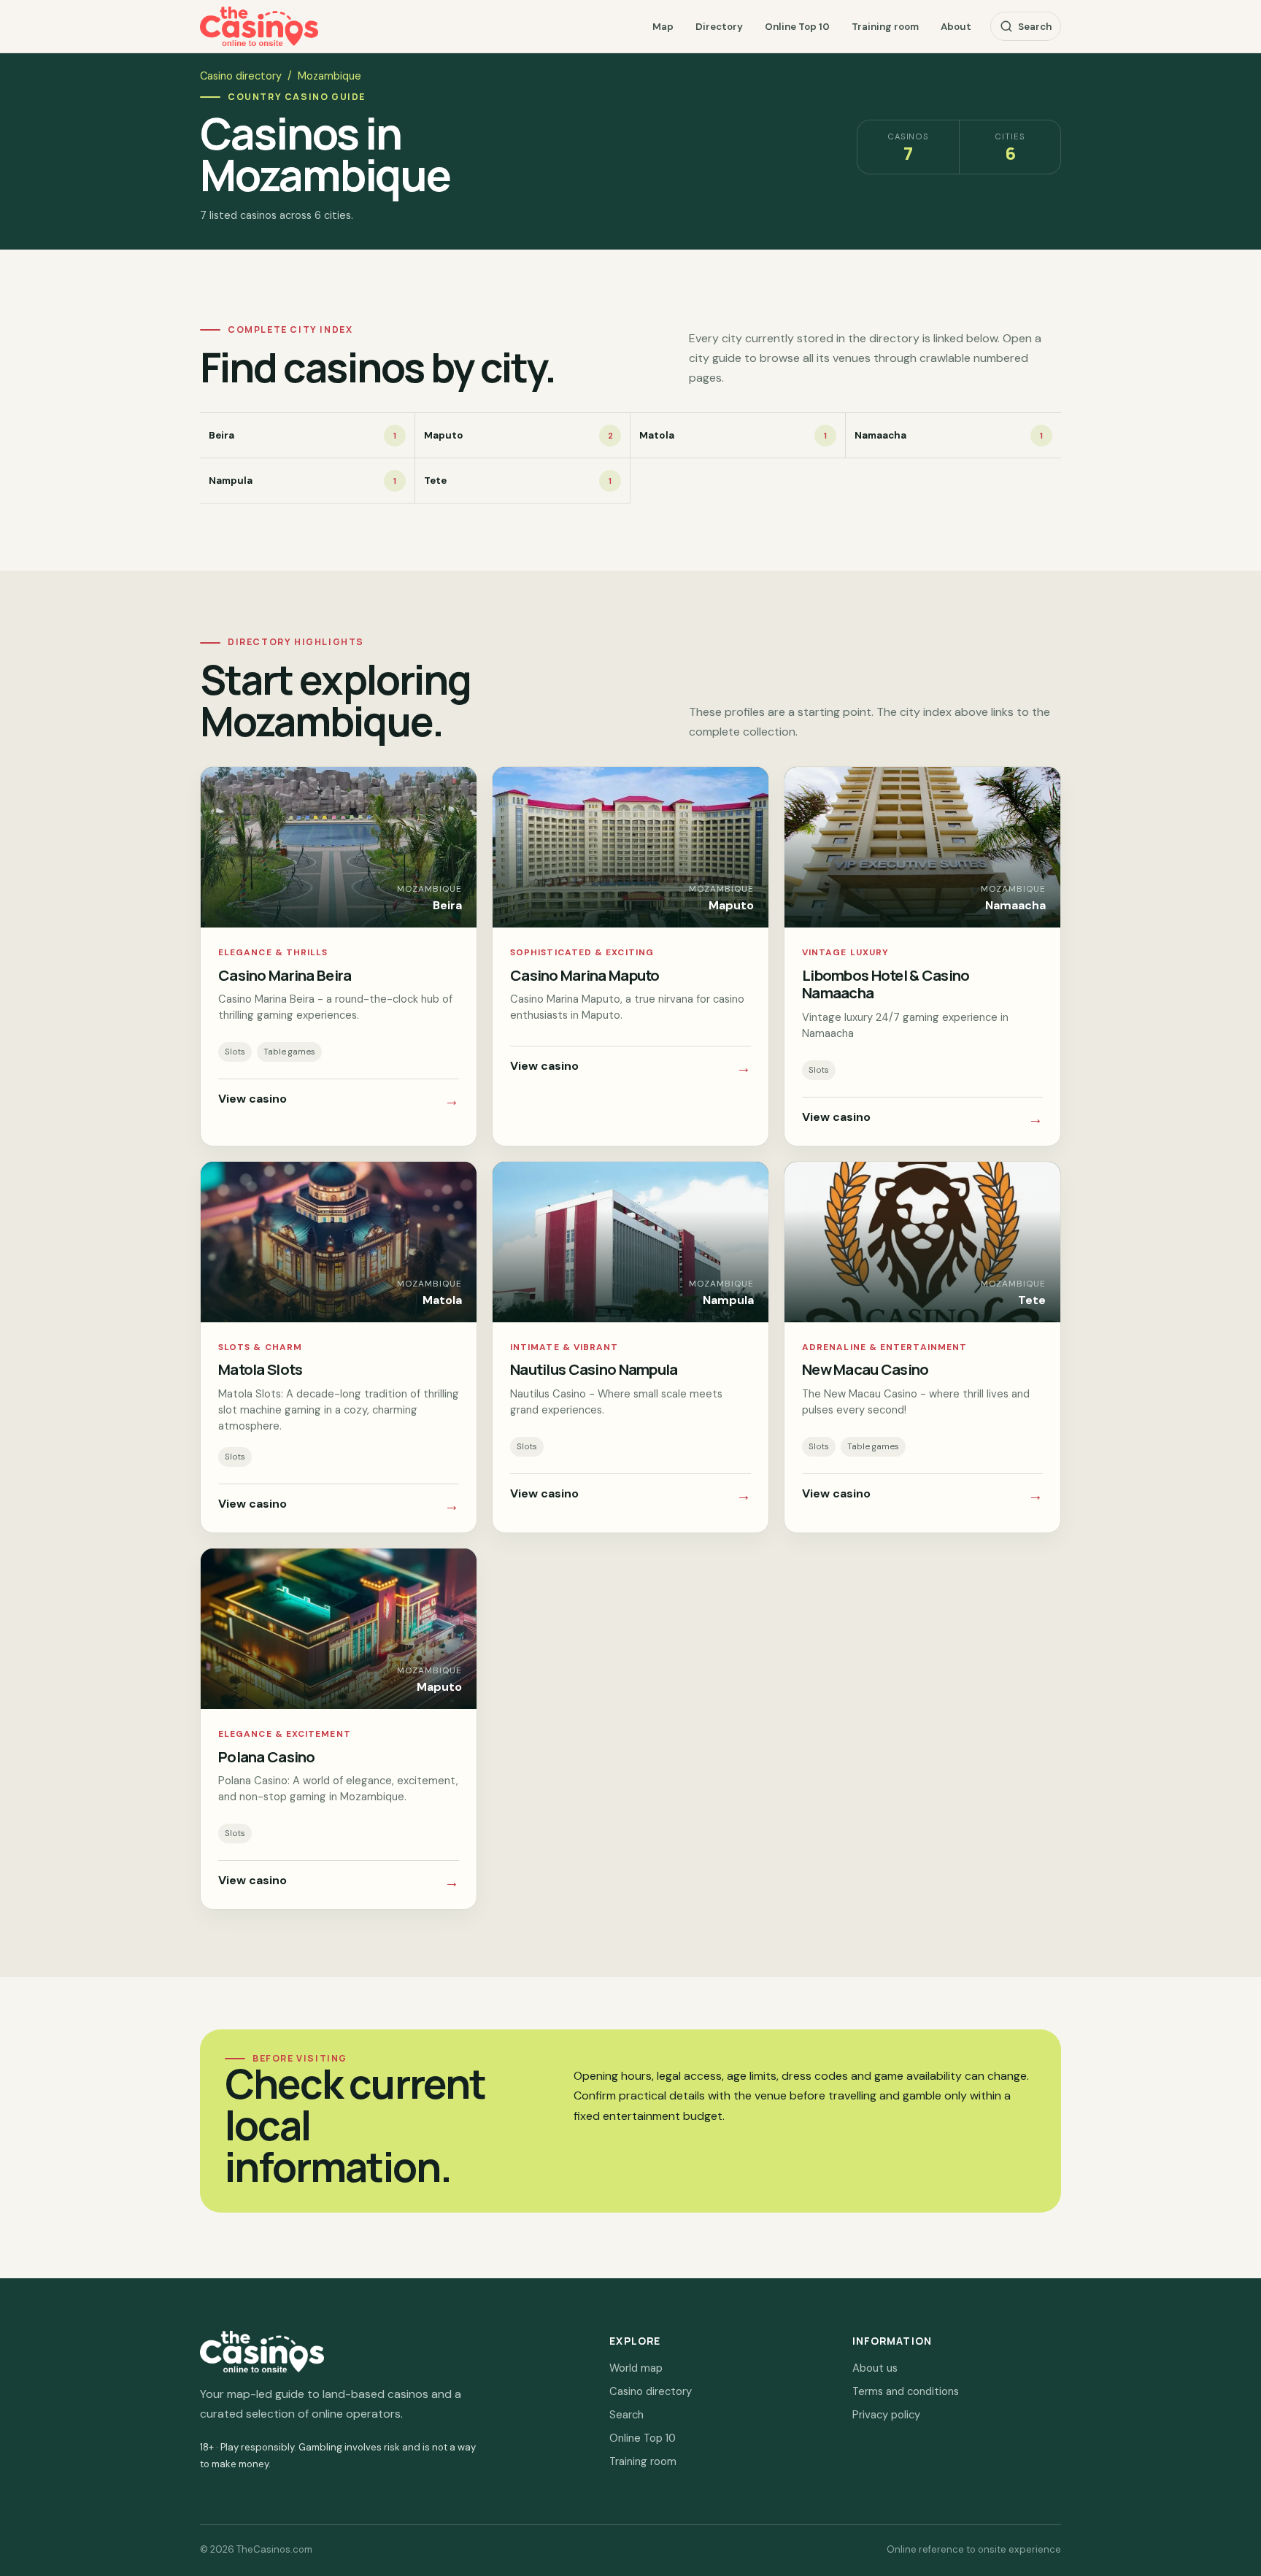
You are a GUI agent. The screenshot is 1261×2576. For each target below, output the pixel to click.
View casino (339, 1100)
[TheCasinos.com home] (259, 27)
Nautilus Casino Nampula (594, 1369)
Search (1035, 27)
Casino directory (241, 76)
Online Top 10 (797, 27)
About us (875, 2368)
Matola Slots (260, 1369)
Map (663, 27)
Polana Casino (267, 1756)
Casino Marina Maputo (585, 975)
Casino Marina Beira (285, 975)
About (956, 27)
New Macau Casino (865, 1369)
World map (636, 2368)
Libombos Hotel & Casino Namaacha (886, 984)
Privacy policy (886, 2415)
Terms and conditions (906, 2391)
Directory (719, 27)
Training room (885, 27)
